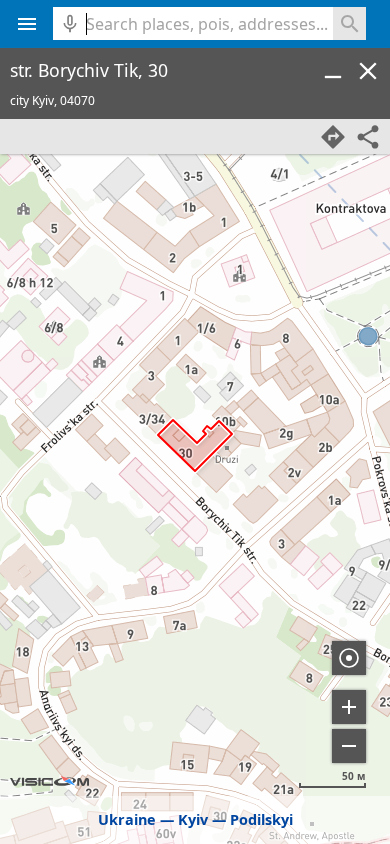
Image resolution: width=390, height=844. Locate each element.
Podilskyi (261, 819)
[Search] (349, 23)
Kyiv (193, 819)
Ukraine (127, 819)
